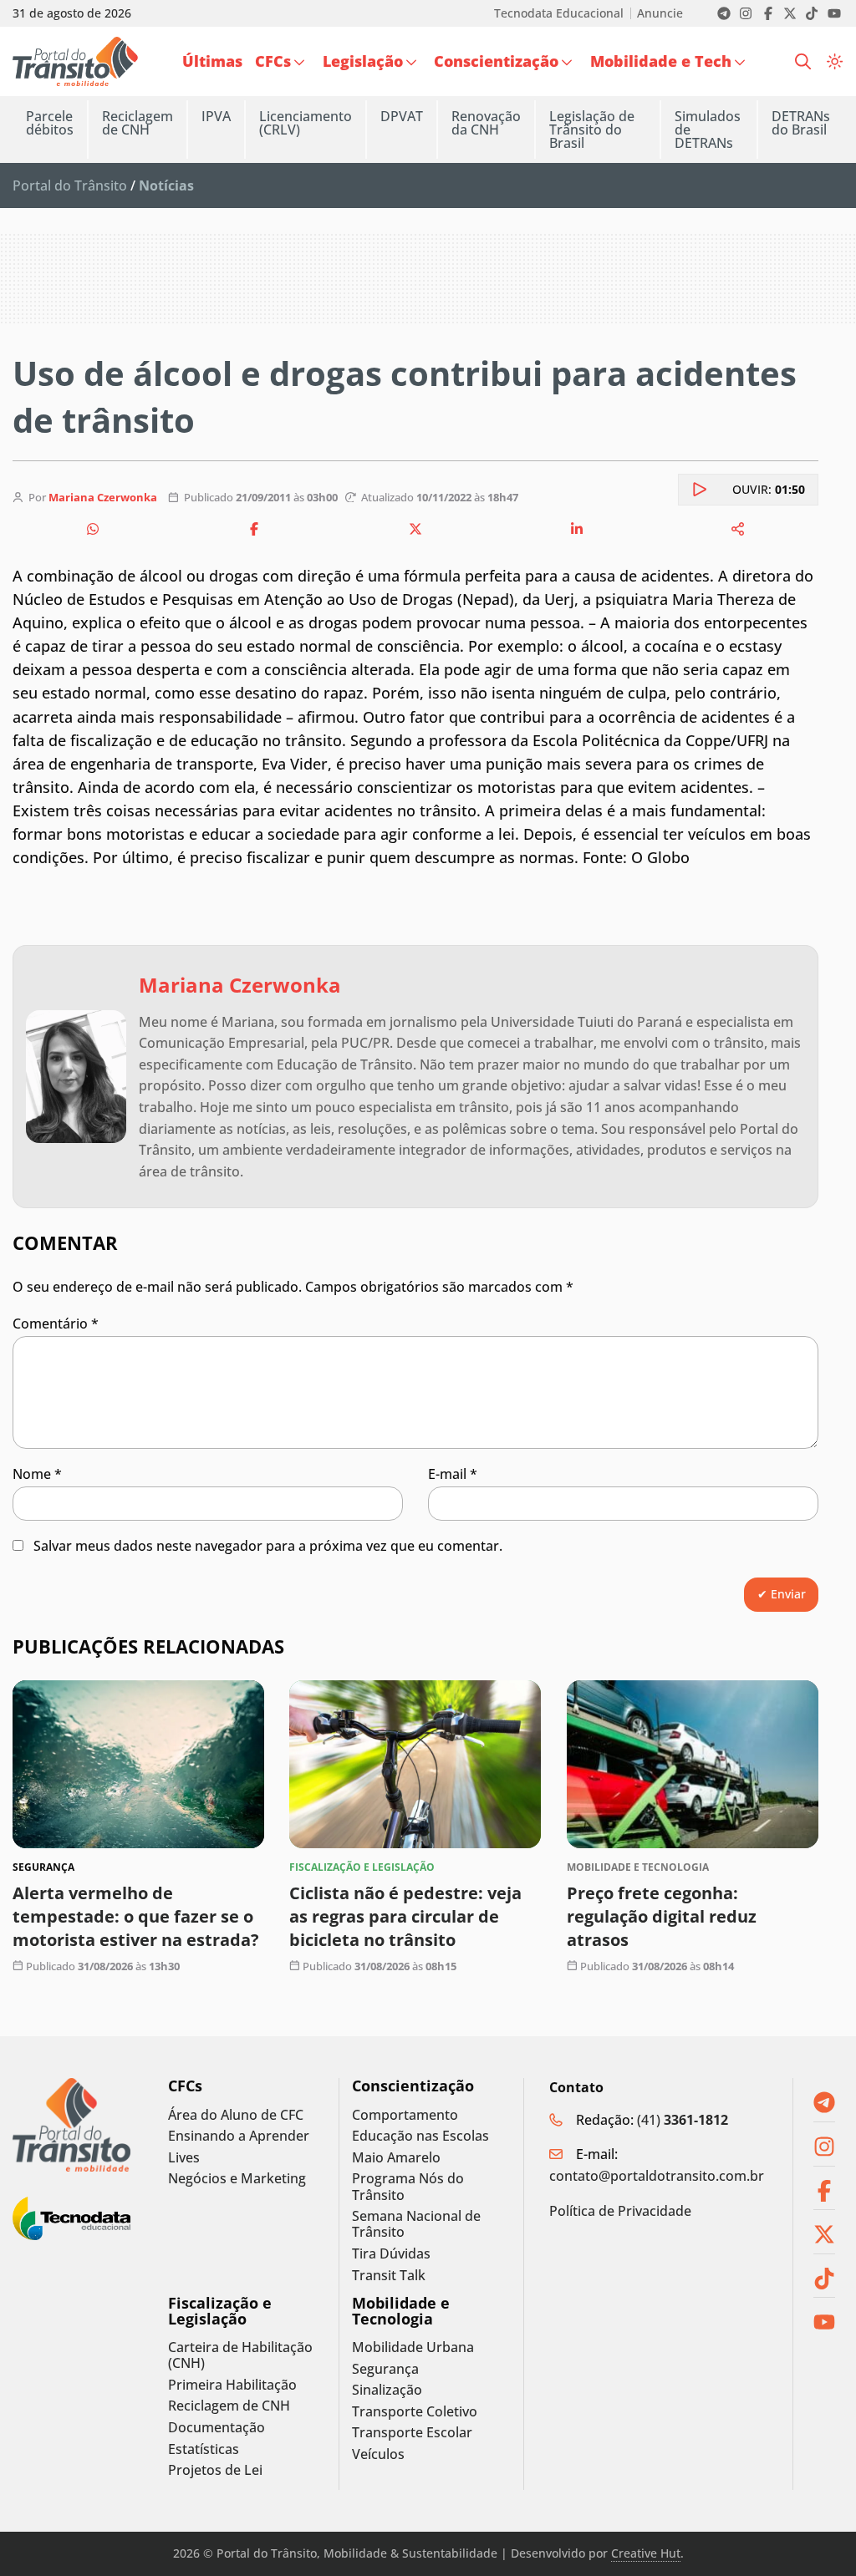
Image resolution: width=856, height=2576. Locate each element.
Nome (37, 1474)
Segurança (385, 2369)
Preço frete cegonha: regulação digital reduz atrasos (662, 1915)
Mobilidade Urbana (413, 2347)
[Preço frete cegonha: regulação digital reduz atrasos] (693, 1764)
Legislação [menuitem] (363, 61)
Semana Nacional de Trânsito (416, 2224)
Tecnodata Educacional (559, 13)
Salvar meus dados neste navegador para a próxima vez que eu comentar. (268, 1546)
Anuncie (660, 13)
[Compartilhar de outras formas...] (738, 529)
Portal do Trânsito (70, 185)
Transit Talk (389, 2276)
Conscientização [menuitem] (496, 61)
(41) (683, 2120)
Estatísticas (204, 2449)
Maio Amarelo (396, 2158)
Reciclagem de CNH (229, 2406)
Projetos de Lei (215, 2470)
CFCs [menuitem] (273, 61)
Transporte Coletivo (415, 2412)
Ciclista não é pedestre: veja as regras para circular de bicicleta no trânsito (405, 1915)
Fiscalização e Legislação (220, 2311)
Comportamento (405, 2115)
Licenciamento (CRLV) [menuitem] (306, 123)
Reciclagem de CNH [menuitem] (138, 123)
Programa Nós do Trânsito (408, 2187)
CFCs (185, 2086)
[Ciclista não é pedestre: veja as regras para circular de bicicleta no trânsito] (415, 1764)
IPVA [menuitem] (216, 116)
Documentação (217, 2428)
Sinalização (387, 2390)
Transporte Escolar (412, 2433)
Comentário (56, 1324)
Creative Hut (646, 2553)
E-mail (453, 1474)
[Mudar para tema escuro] (835, 61)
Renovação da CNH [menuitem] (486, 123)
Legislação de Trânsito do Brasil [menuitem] (592, 130)
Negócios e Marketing (237, 2179)
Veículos (378, 2454)
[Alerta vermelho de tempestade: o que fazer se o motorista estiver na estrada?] (138, 1764)
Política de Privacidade (620, 2211)
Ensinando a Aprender (239, 2136)
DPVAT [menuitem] (402, 116)
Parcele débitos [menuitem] (50, 123)
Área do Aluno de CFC (236, 2115)
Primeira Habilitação (232, 2385)
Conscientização (413, 2086)
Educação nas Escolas (420, 2136)
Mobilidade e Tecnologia (401, 2311)
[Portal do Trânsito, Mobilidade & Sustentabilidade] (71, 2125)
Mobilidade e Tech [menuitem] (661, 61)
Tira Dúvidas (391, 2254)
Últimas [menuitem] (212, 61)
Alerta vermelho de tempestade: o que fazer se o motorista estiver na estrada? (136, 1915)
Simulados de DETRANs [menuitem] (708, 130)
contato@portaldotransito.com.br (657, 2176)
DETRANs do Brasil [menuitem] (801, 123)
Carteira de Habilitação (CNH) (240, 2355)
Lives (184, 2158)
